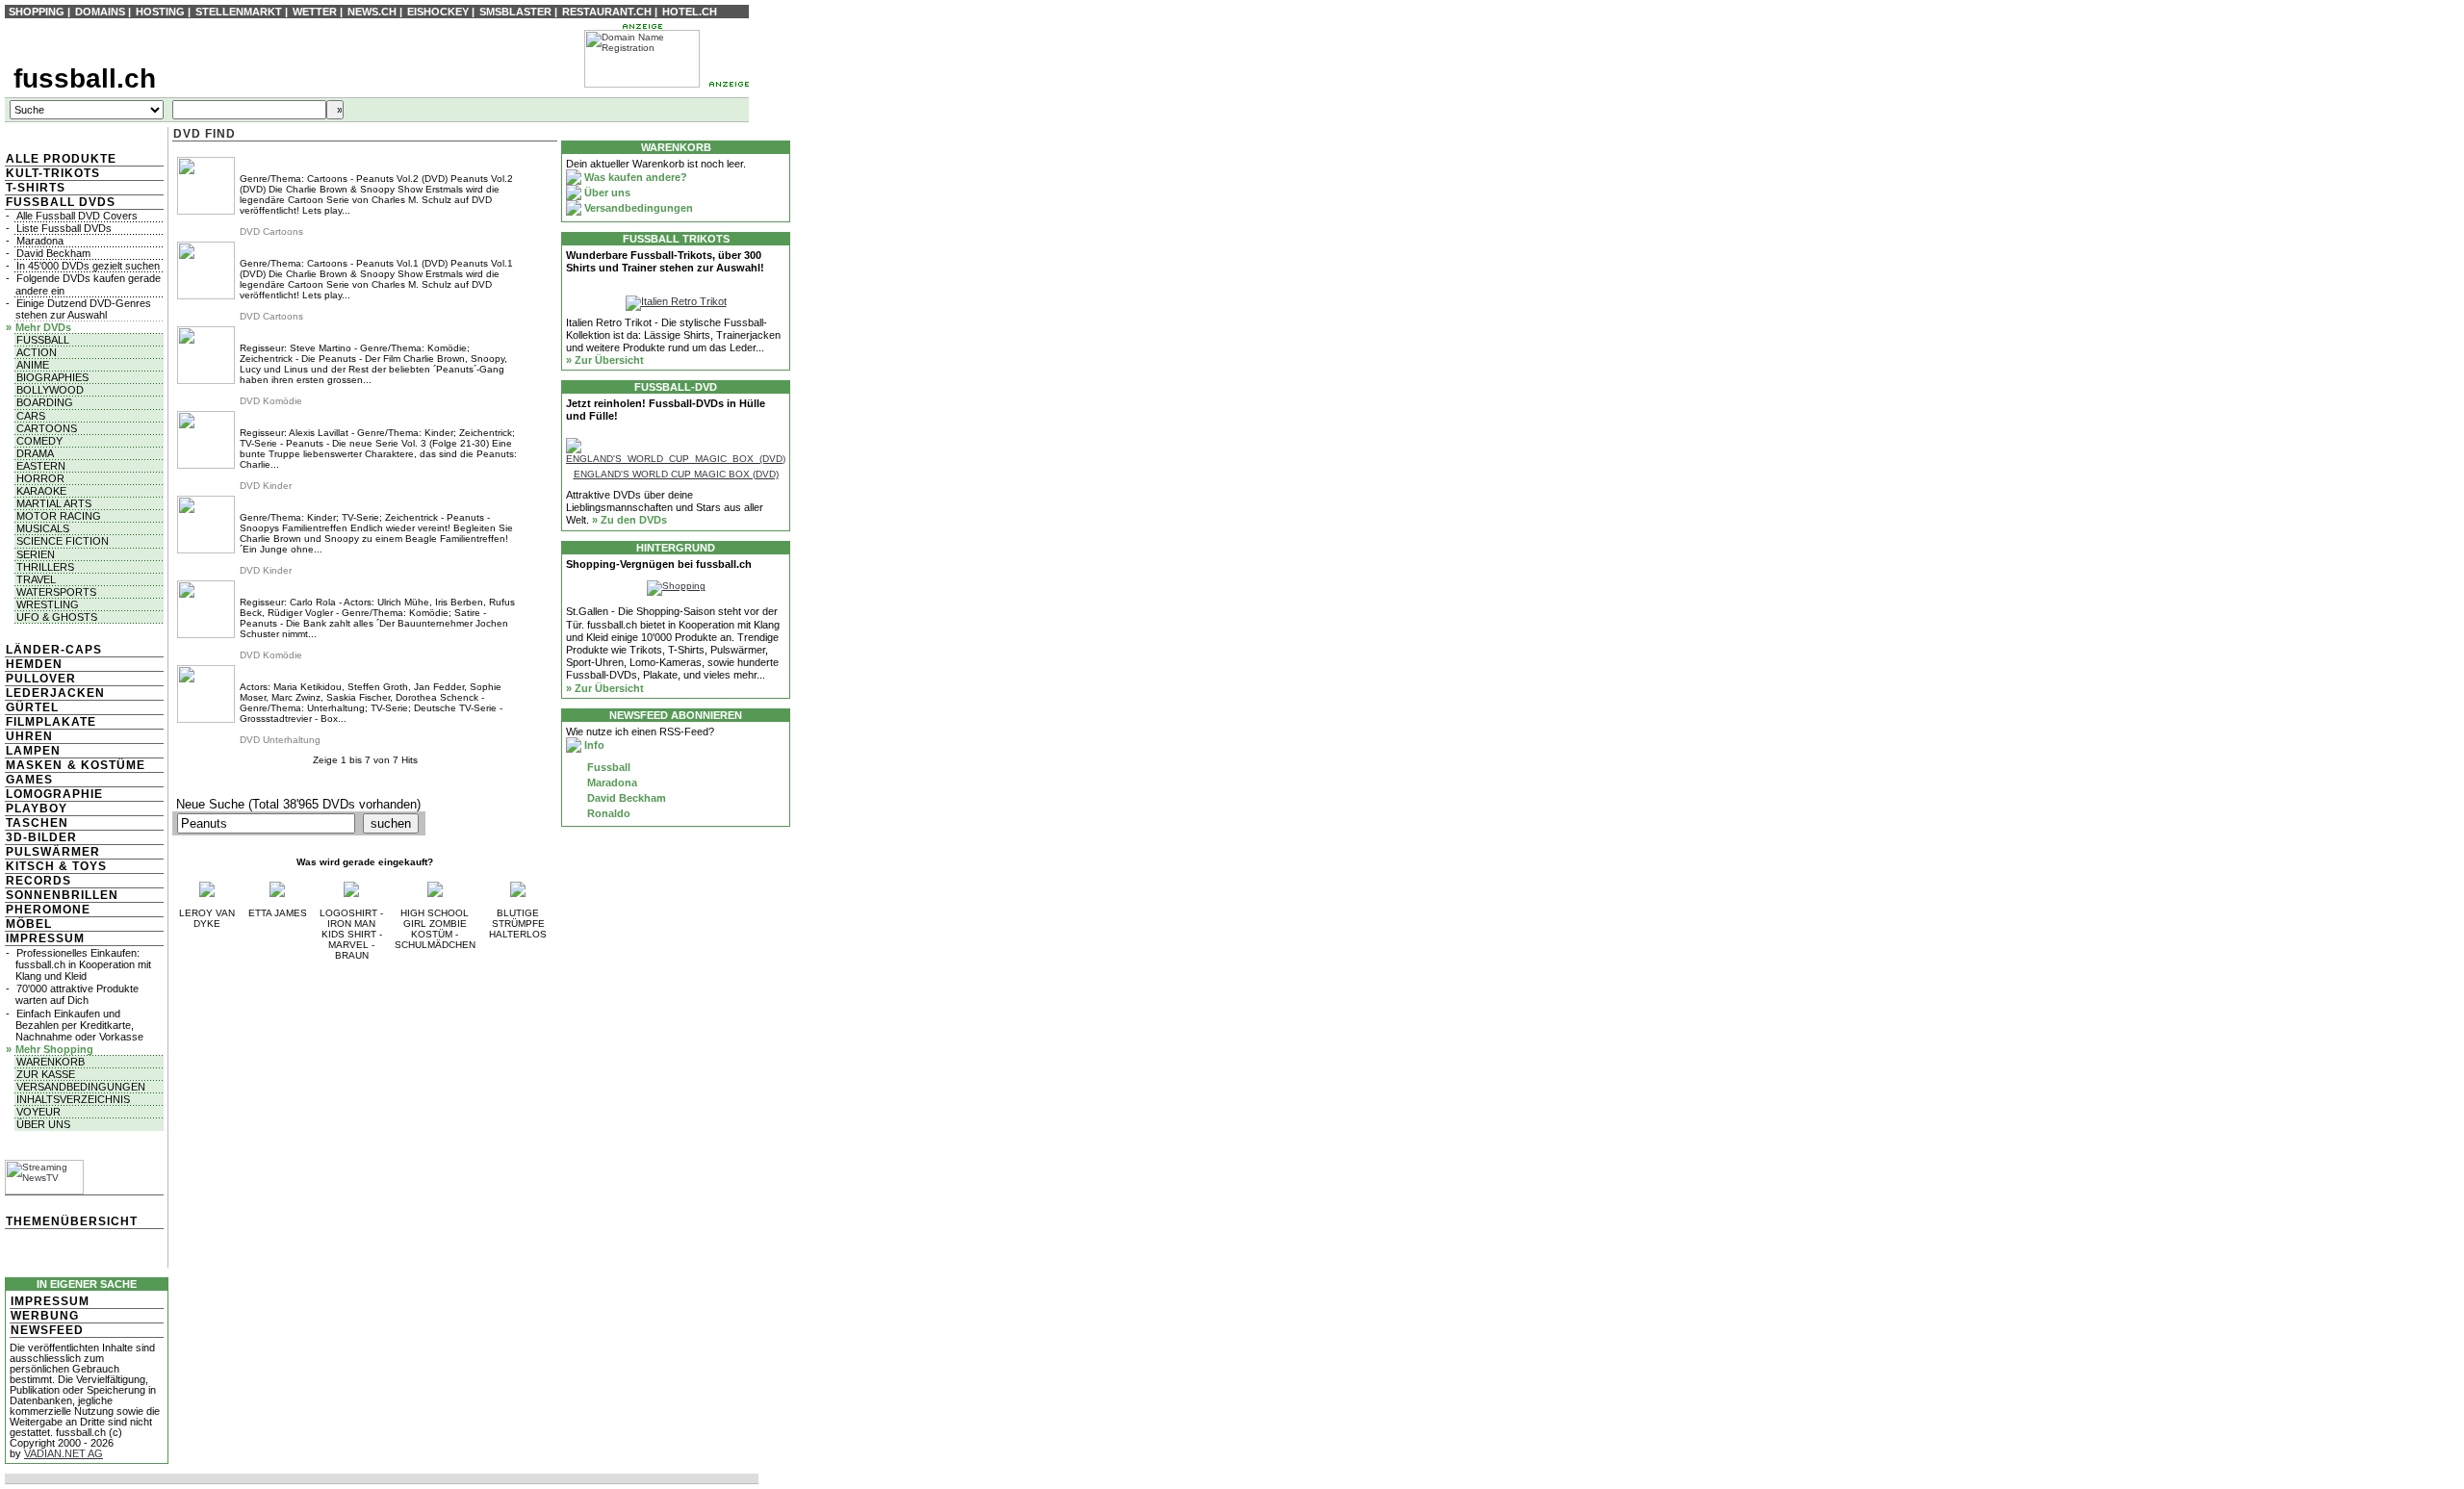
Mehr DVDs (43, 327)
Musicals (43, 528)
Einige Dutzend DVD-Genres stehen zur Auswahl (83, 309)
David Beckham (53, 253)
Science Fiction (63, 541)
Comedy (39, 441)
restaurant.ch (607, 12)
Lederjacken (55, 693)
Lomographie (54, 794)
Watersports (56, 592)
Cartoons (47, 428)
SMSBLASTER (515, 12)
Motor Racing (59, 516)
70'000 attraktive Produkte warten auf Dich (77, 994)
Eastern (41, 466)
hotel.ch (690, 12)
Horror (40, 478)
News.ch (372, 12)
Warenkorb (51, 1062)
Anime (33, 365)
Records (38, 881)
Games (29, 780)
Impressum (45, 938)
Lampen (33, 751)
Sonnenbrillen (62, 895)
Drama (35, 453)
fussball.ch (85, 78)
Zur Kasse (46, 1074)
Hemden (34, 664)
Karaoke (41, 491)
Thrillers (45, 567)
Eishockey (438, 12)
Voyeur (38, 1112)
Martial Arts (54, 503)
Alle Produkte (61, 159)
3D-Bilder (41, 837)
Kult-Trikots (53, 173)
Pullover (41, 679)
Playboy (37, 809)
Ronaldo (607, 813)
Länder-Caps (54, 650)
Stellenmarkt (239, 12)
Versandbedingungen (81, 1087)
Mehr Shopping (54, 1049)
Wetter (315, 12)
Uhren (29, 736)
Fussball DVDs (61, 202)
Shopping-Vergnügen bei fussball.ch (659, 564)
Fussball (43, 340)
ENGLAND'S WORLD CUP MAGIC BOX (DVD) (676, 474)
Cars (31, 416)
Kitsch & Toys (56, 866)
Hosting (160, 12)
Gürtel (32, 707)
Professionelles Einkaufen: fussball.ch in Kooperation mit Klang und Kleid (83, 964)
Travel (36, 579)
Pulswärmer (53, 852)
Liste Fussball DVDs (64, 228)
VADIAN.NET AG (64, 1453)
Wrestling (48, 604)
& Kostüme (104, 765)
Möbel (29, 924)
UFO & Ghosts (57, 617)
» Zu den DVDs (629, 520)
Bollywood (50, 390)
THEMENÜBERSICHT (72, 1221)
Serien (36, 554)
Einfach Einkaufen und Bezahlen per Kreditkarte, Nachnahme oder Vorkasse (79, 1025)
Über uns (43, 1124)
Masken (34, 765)
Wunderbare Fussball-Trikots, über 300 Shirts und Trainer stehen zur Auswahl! (665, 261)
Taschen (37, 823)
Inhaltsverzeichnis (73, 1099)
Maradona (40, 241)
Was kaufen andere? (634, 177)
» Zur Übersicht (605, 360)
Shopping (37, 12)
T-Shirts (36, 188)
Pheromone (48, 910)
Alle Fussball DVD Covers (77, 216)
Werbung (45, 1316)
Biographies (52, 377)
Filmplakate (51, 722)
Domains (100, 12)
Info (593, 745)
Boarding (45, 402)
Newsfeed (47, 1330)
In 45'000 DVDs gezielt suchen (88, 266)
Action (37, 352)
